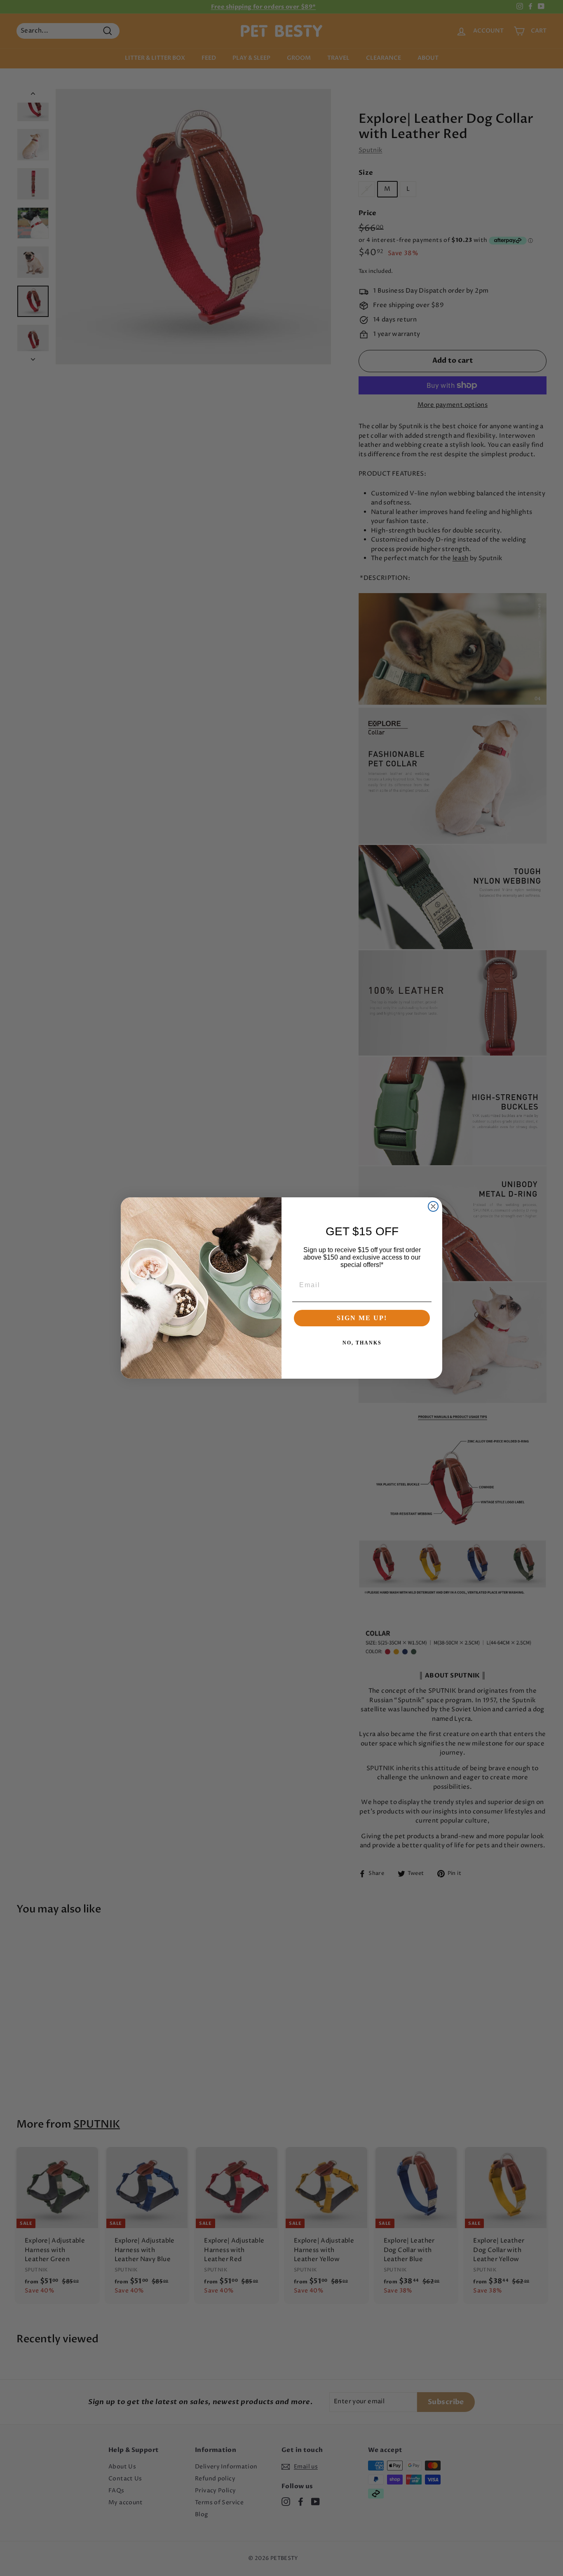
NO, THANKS (362, 1343)
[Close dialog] (433, 1206)
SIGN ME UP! (362, 1318)
